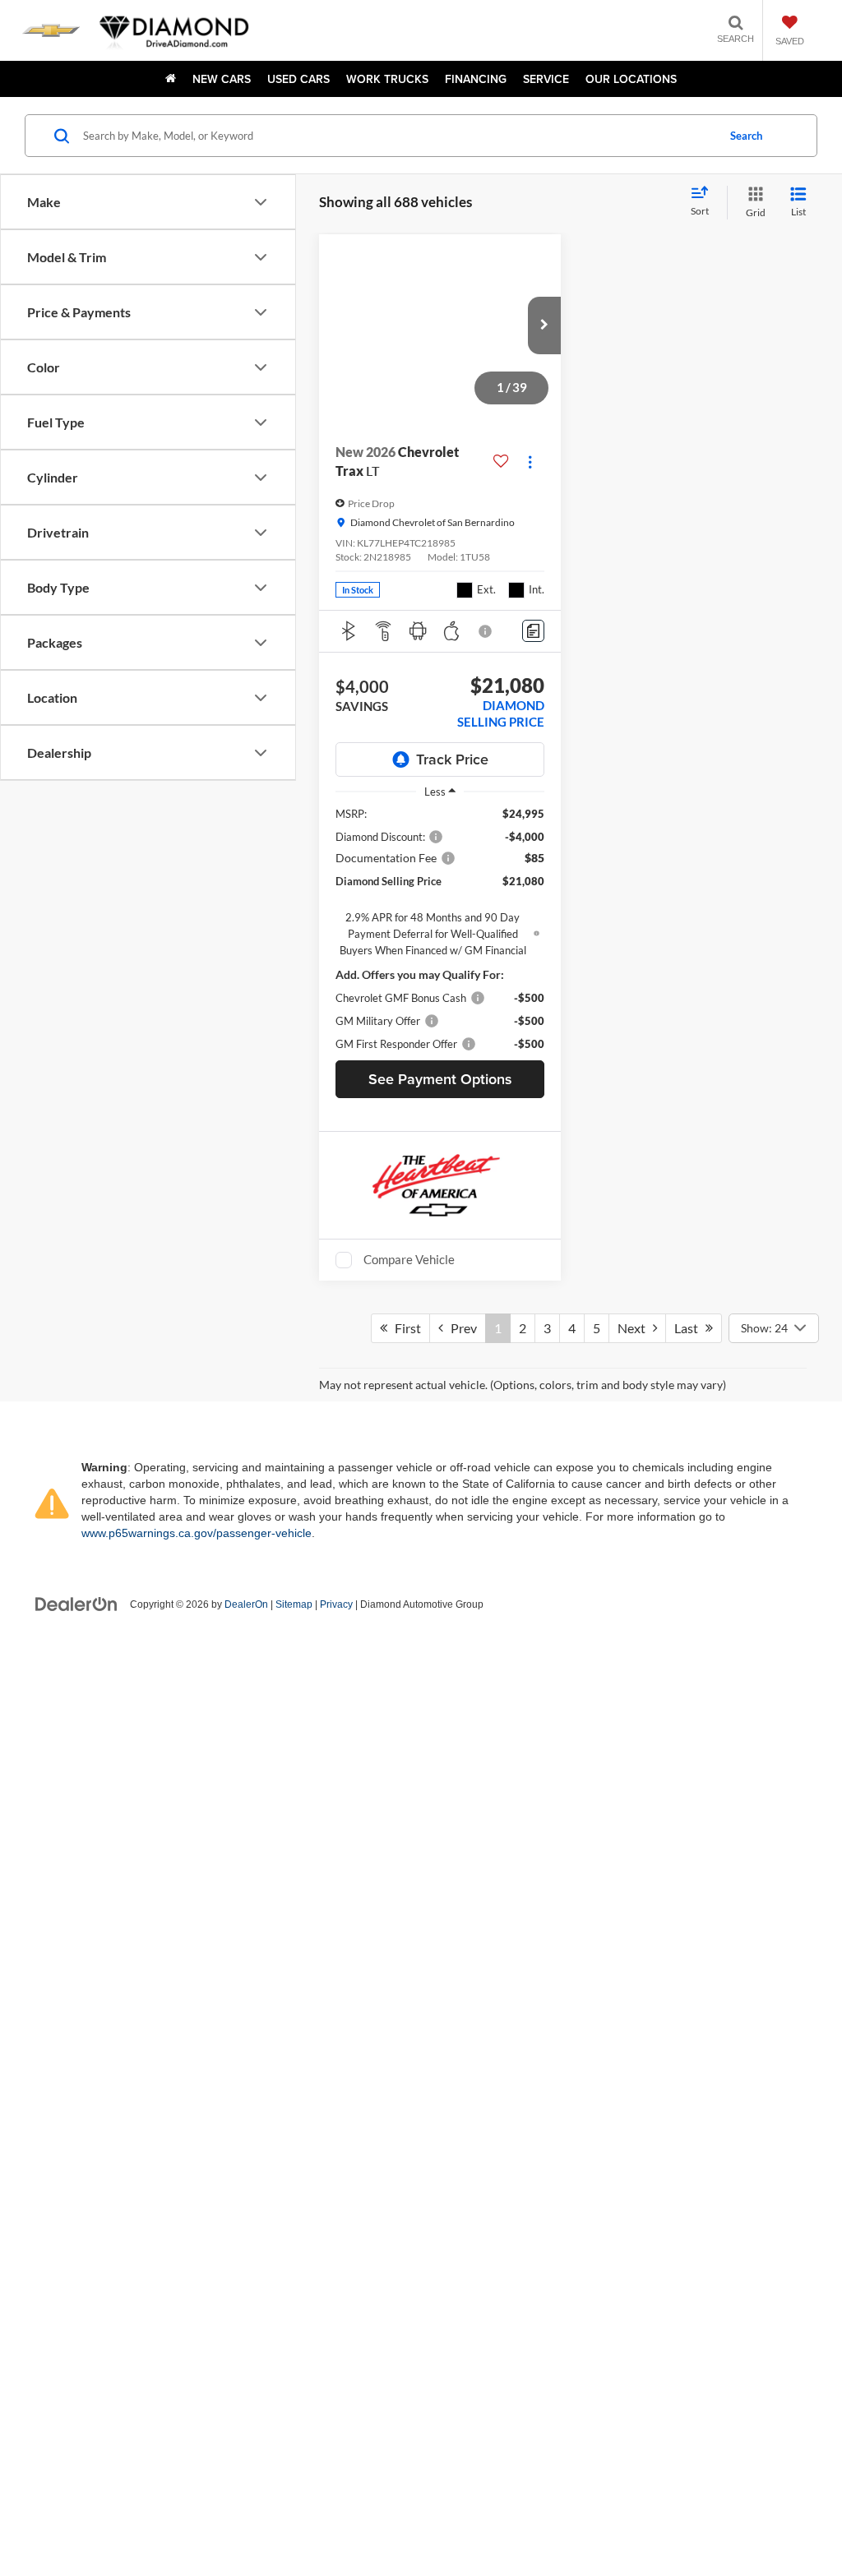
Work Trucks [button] (387, 79)
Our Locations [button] (631, 79)
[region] (440, 928)
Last (690, 2439)
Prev (460, 2439)
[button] (544, 325)
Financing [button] (476, 79)
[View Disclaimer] (486, 631)
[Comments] (533, 631)
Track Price (452, 759)
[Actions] (530, 462)
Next (635, 2439)
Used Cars (298, 79)
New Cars (222, 79)
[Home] (171, 79)
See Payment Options (440, 1079)
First (404, 2439)
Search (746, 136)
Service (546, 79)
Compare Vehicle (409, 1259)
